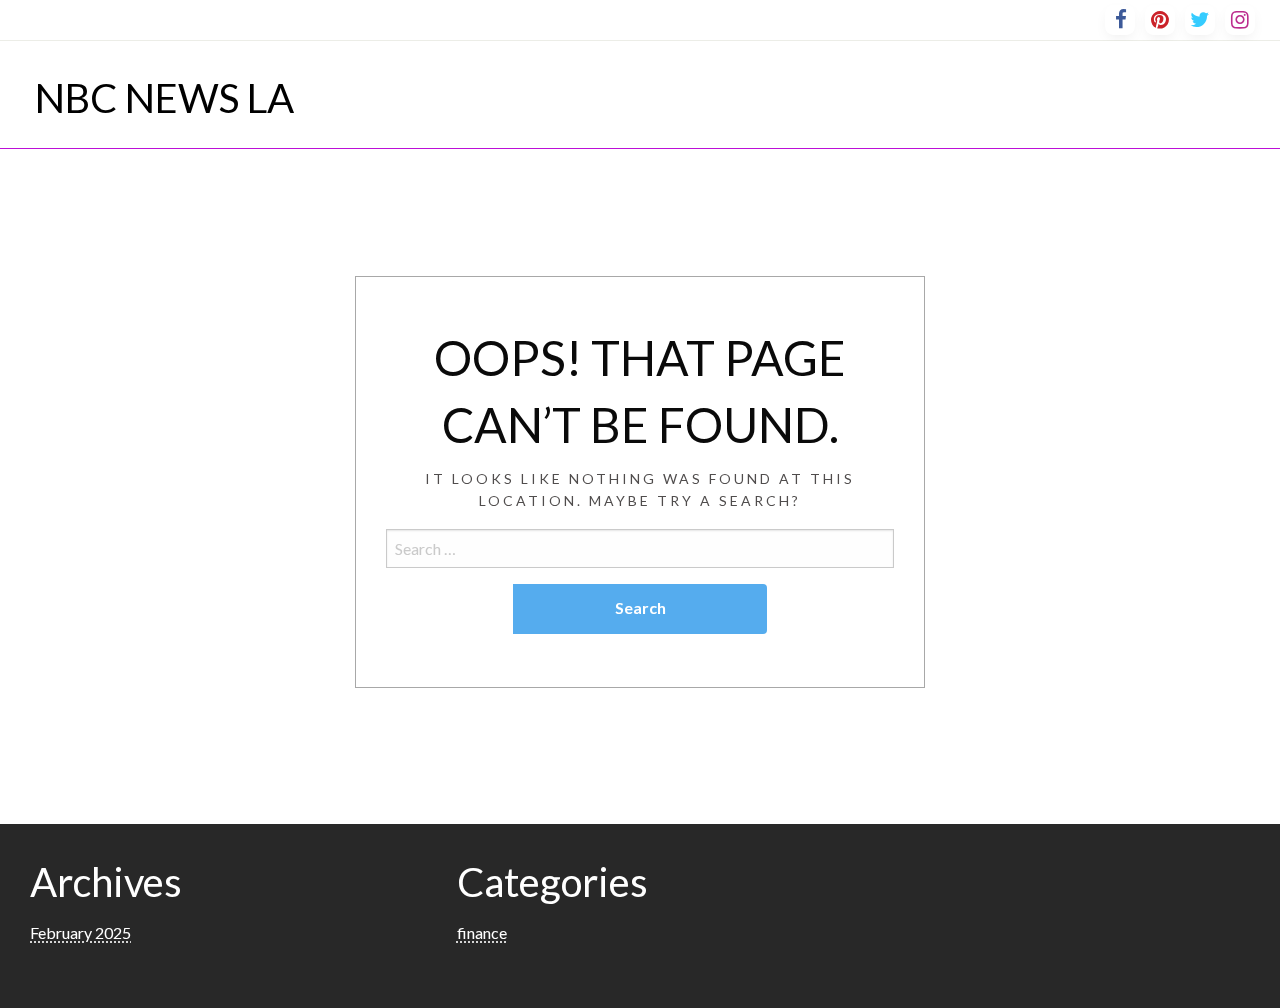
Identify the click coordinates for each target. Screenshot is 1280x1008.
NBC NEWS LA (164, 98)
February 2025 (80, 932)
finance (482, 932)
